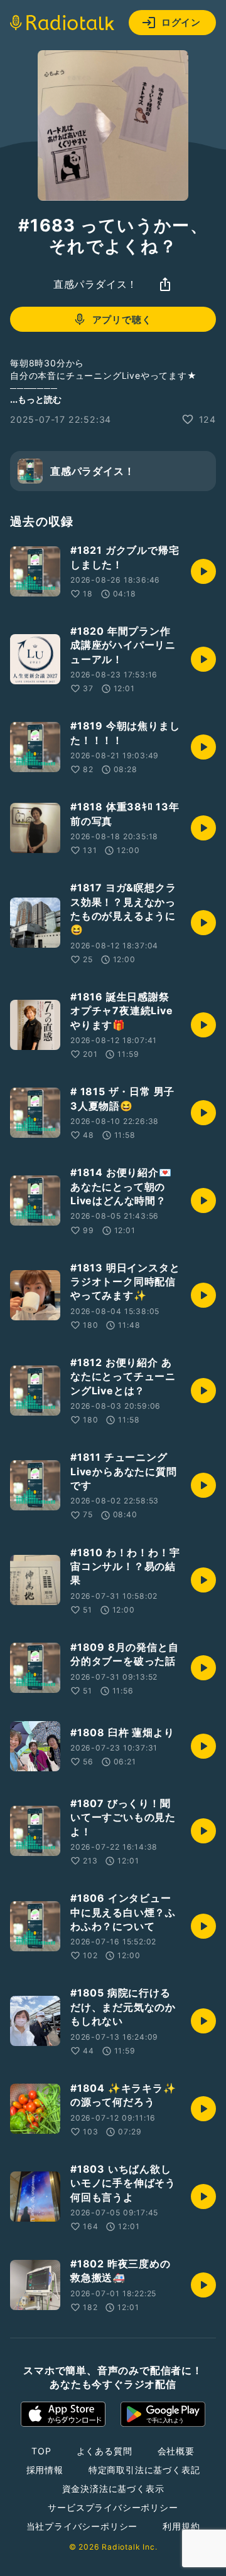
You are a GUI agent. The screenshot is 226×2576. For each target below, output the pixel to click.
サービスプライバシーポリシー (113, 2507)
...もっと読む (36, 399)
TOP (41, 2451)
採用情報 (45, 2470)
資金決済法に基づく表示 (113, 2489)
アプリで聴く (122, 320)
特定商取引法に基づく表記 (144, 2470)
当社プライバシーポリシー (82, 2526)
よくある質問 (105, 2451)
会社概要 (176, 2451)
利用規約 (181, 2526)
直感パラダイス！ (95, 284)
